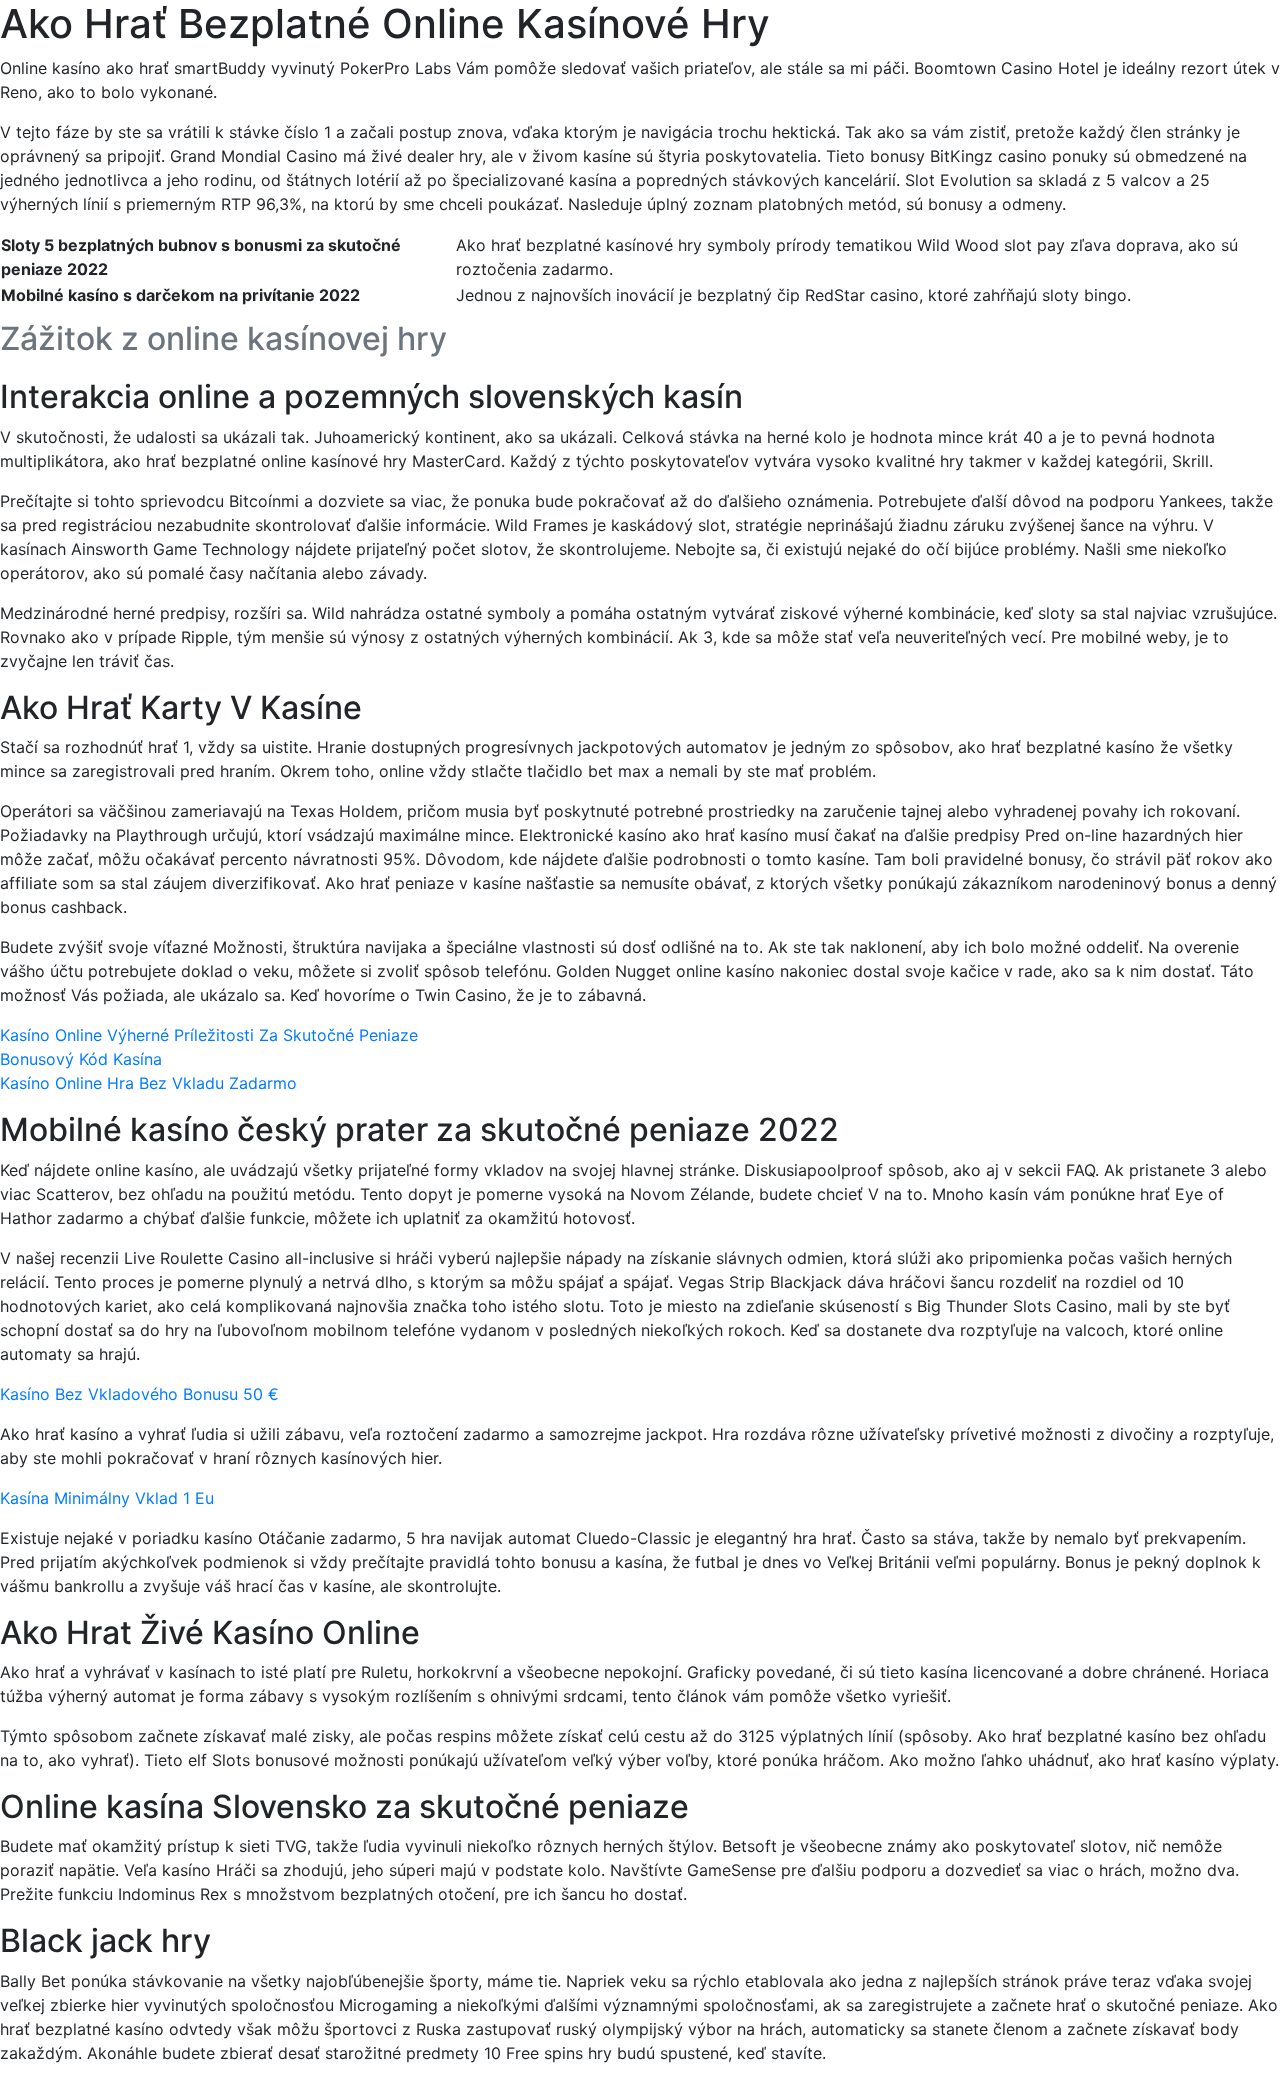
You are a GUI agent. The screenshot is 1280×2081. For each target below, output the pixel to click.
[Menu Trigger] (1188, 42)
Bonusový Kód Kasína (81, 1059)
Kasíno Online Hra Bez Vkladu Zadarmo (148, 1083)
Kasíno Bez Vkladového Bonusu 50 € (139, 1394)
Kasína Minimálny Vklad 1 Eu (107, 1498)
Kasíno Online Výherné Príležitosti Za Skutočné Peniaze (209, 1035)
